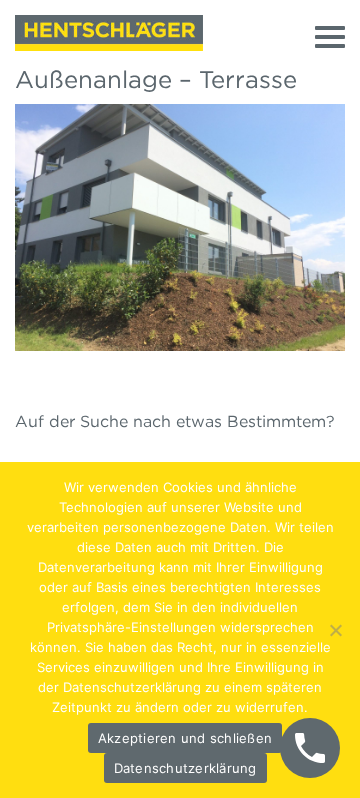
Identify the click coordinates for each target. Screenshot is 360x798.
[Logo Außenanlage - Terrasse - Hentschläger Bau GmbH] (109, 33)
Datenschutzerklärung (185, 768)
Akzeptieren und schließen (185, 738)
